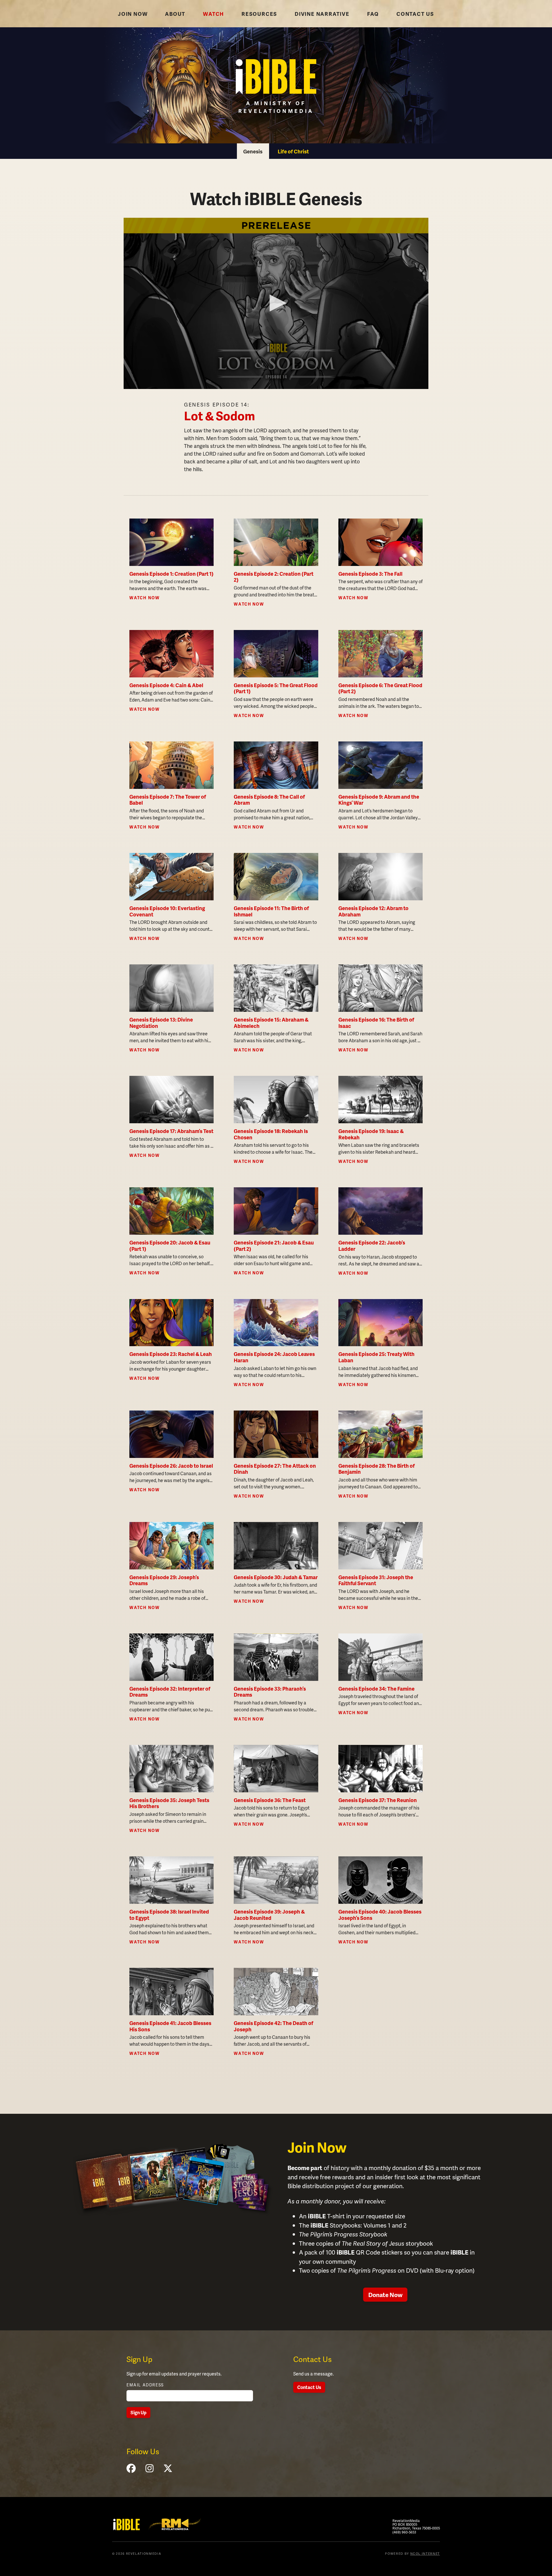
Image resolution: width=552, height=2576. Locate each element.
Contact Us (309, 2387)
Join (133, 14)
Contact (415, 14)
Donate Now (385, 2295)
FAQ (373, 14)
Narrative (322, 14)
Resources (259, 14)
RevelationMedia (175, 2524)
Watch (213, 14)
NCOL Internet (425, 2553)
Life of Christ (293, 151)
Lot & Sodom (220, 416)
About (175, 14)
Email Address (145, 2385)
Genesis (253, 151)
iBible (126, 2525)
